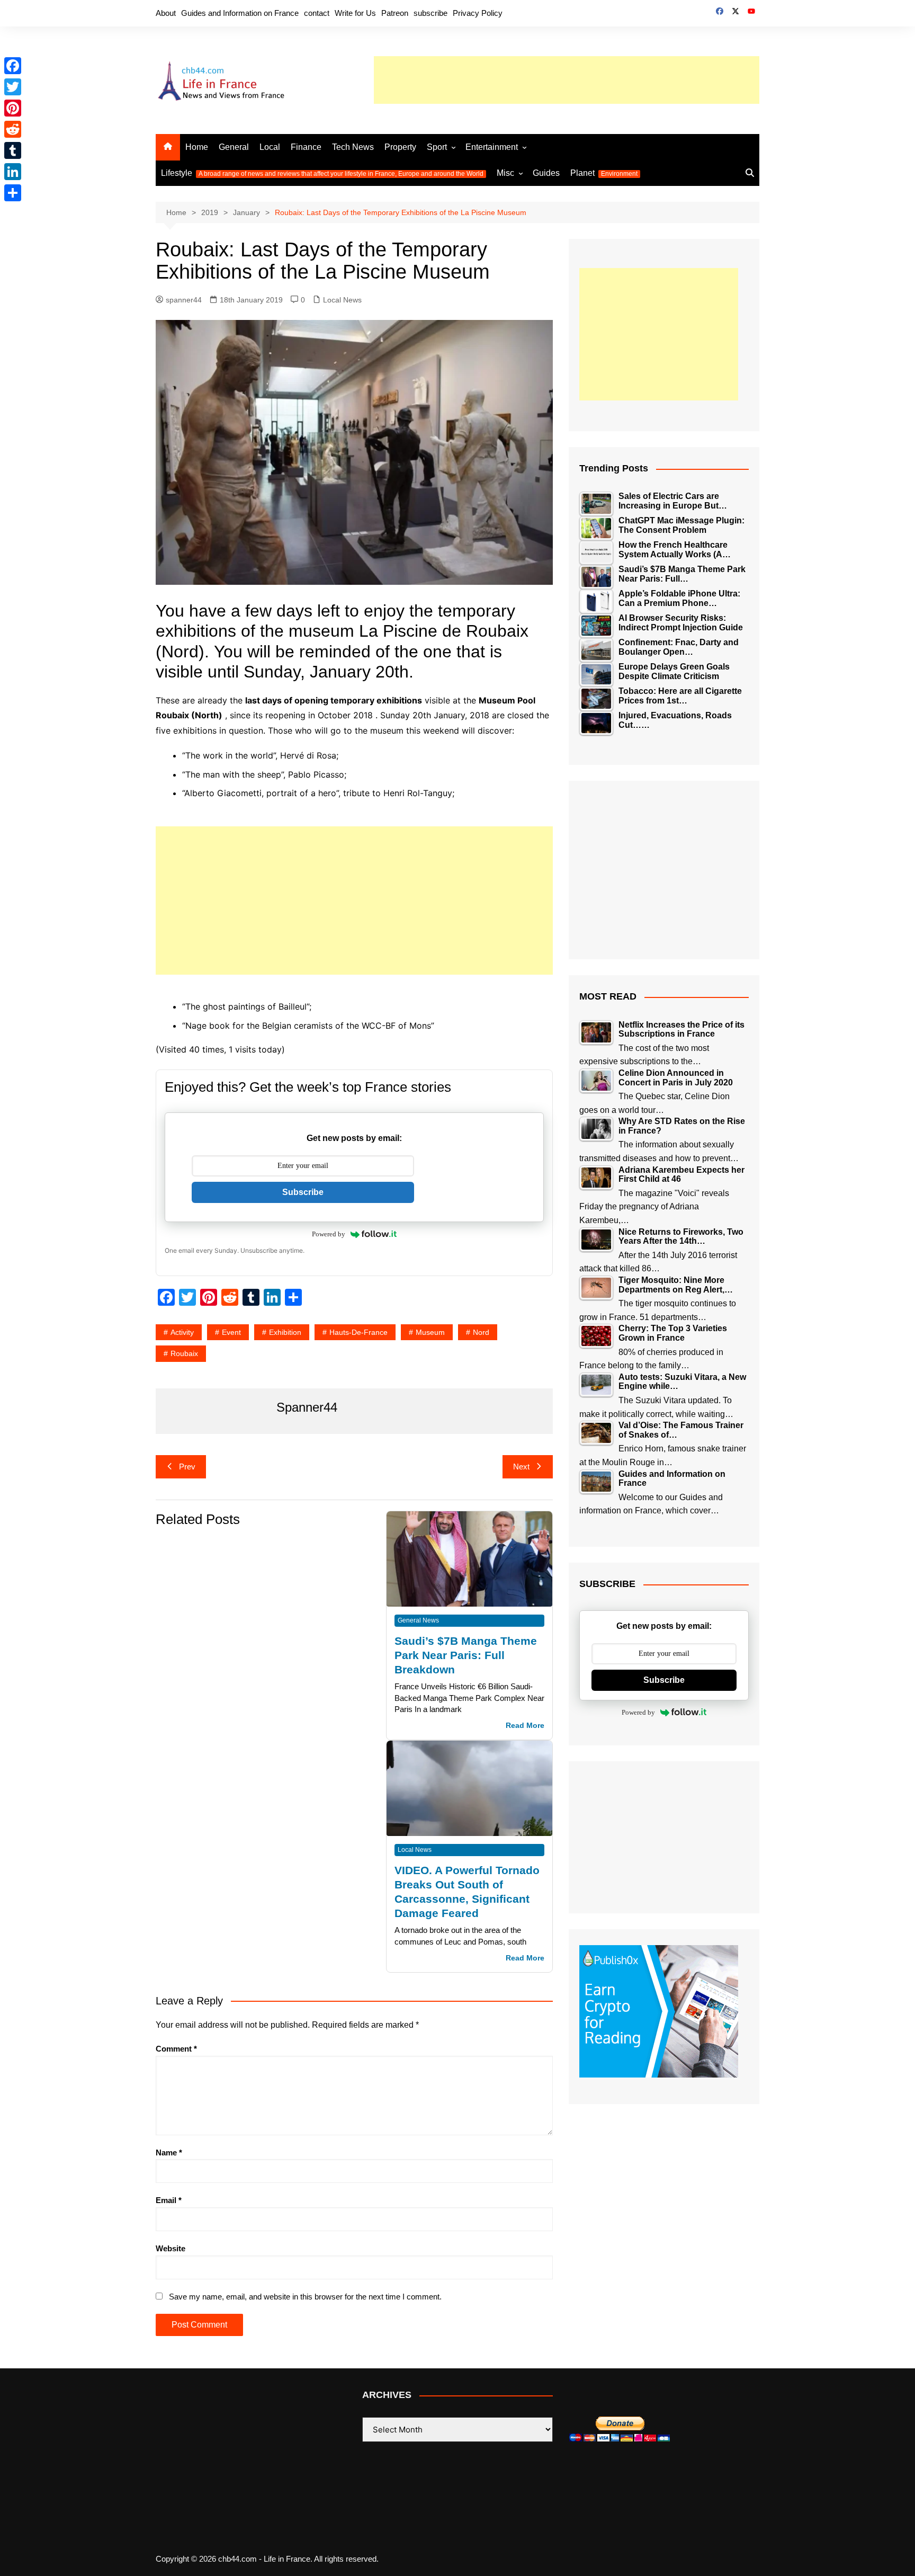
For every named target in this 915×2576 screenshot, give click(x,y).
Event (231, 1332)
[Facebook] (13, 66)
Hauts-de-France (358, 1332)
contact (317, 13)
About (166, 13)
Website (171, 2248)
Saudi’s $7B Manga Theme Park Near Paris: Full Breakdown (466, 1655)
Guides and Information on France (240, 13)
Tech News (353, 147)
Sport (437, 147)
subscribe (430, 13)
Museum (430, 1332)
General (234, 147)
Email (169, 2200)
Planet (604, 173)
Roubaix (184, 1353)
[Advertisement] (567, 80)
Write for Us (355, 13)
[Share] (13, 193)
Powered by (329, 1234)
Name (169, 2152)
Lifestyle (322, 173)
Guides (546, 173)
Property (400, 147)
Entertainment (492, 147)
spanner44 (184, 300)
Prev (187, 1467)
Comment (176, 2049)
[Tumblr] (13, 150)
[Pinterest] (13, 108)
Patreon (395, 13)
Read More (525, 1726)
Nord (481, 1332)
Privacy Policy (478, 13)
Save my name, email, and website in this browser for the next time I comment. (305, 2297)
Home (197, 147)
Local (270, 147)
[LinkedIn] (13, 172)
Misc (505, 173)
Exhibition (285, 1332)
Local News (342, 300)
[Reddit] (13, 129)
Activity (182, 1332)
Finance (306, 147)
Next (521, 1467)
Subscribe (303, 1192)
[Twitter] (13, 87)
